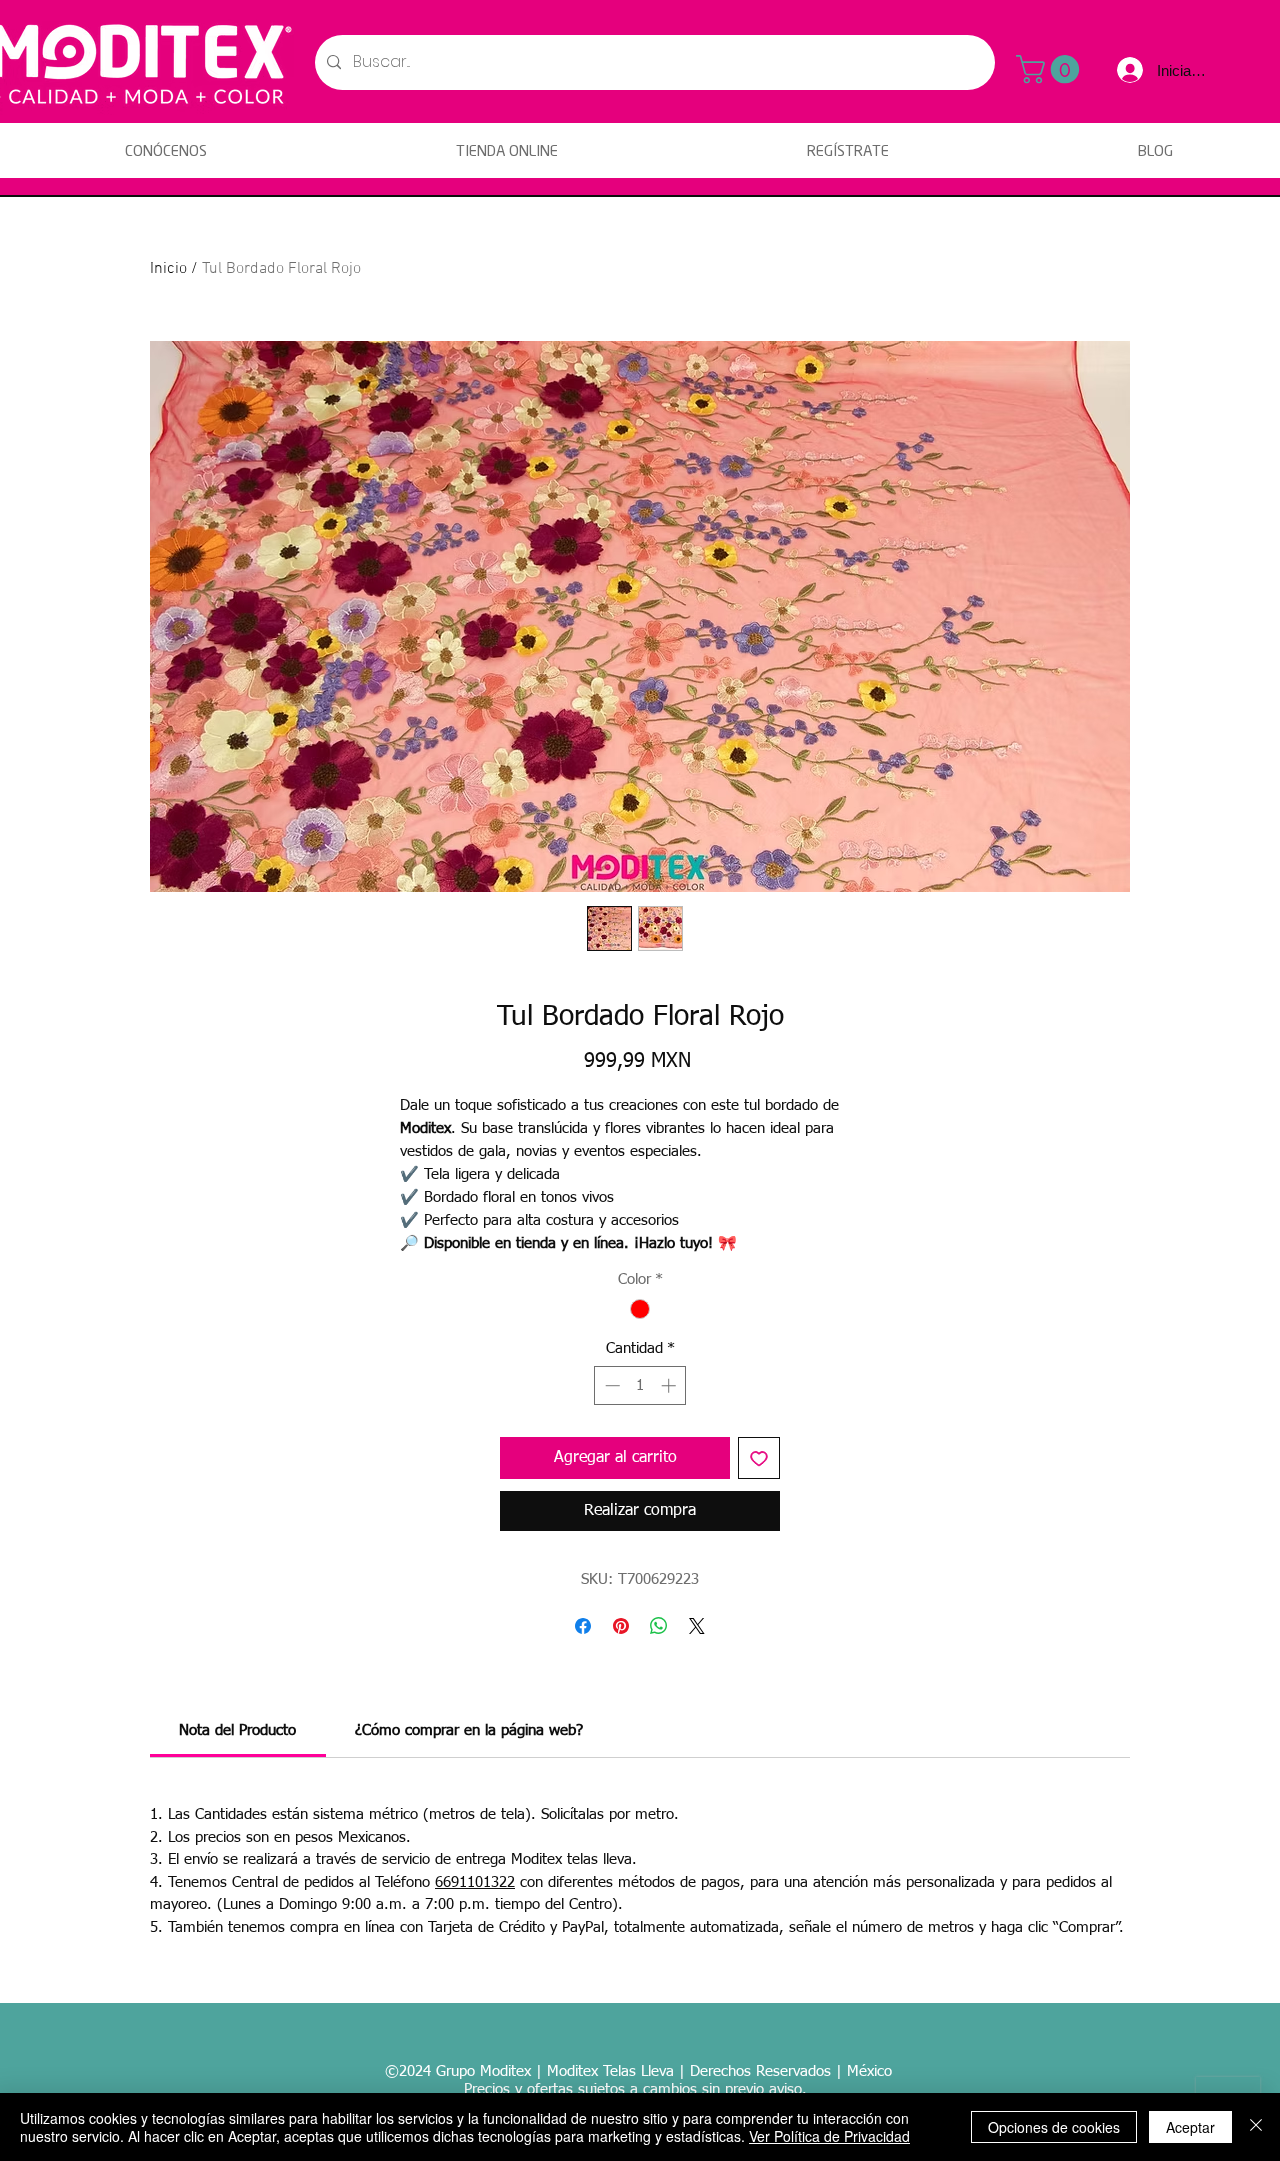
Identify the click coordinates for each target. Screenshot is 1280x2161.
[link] (237, 1730)
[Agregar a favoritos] (759, 1458)
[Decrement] (610, 1385)
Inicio (168, 269)
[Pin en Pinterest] (621, 1626)
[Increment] (670, 1385)
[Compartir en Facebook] (583, 1626)
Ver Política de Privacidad (829, 2136)
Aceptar (1190, 2127)
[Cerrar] (1256, 2127)
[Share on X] (697, 1626)
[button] (1051, 69)
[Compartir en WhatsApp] (659, 1626)
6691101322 (475, 1882)
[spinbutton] (640, 1385)
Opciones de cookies (1054, 2127)
